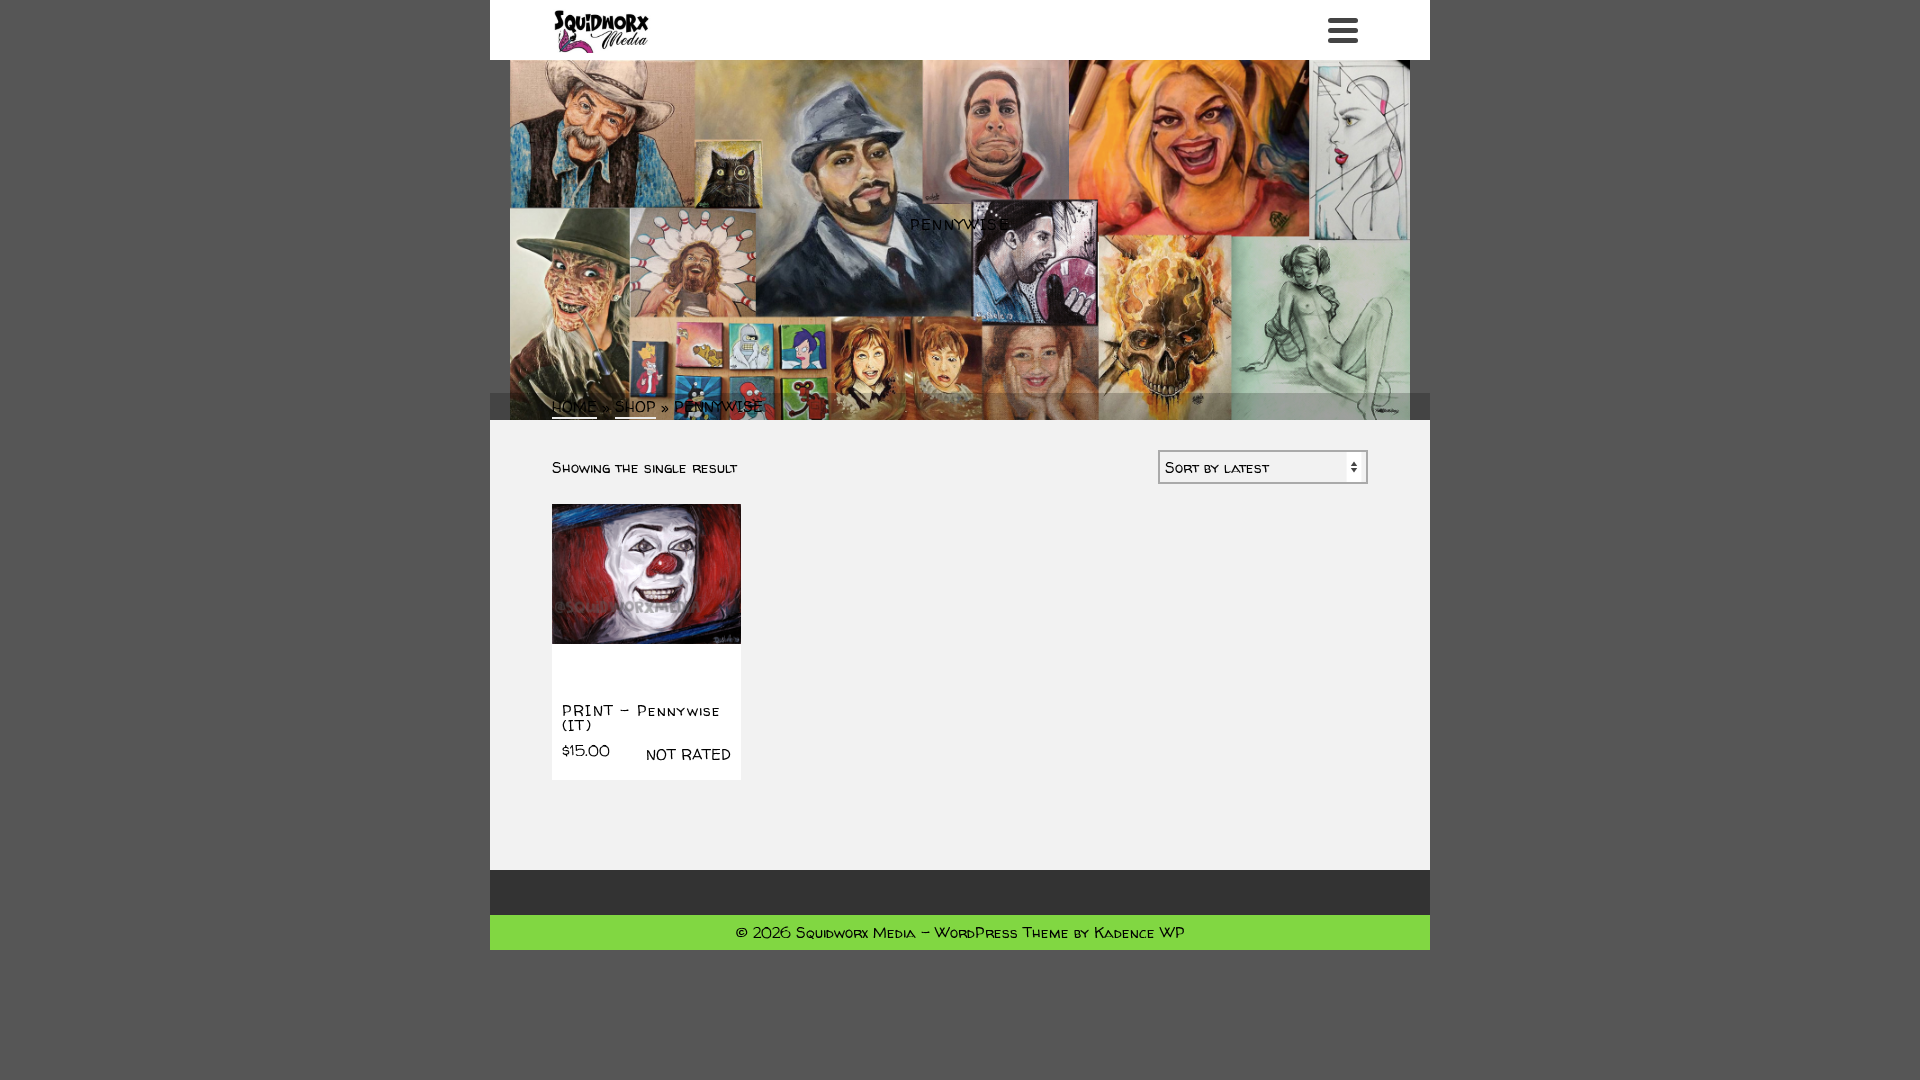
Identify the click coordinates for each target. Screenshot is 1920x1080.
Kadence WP (1139, 932)
